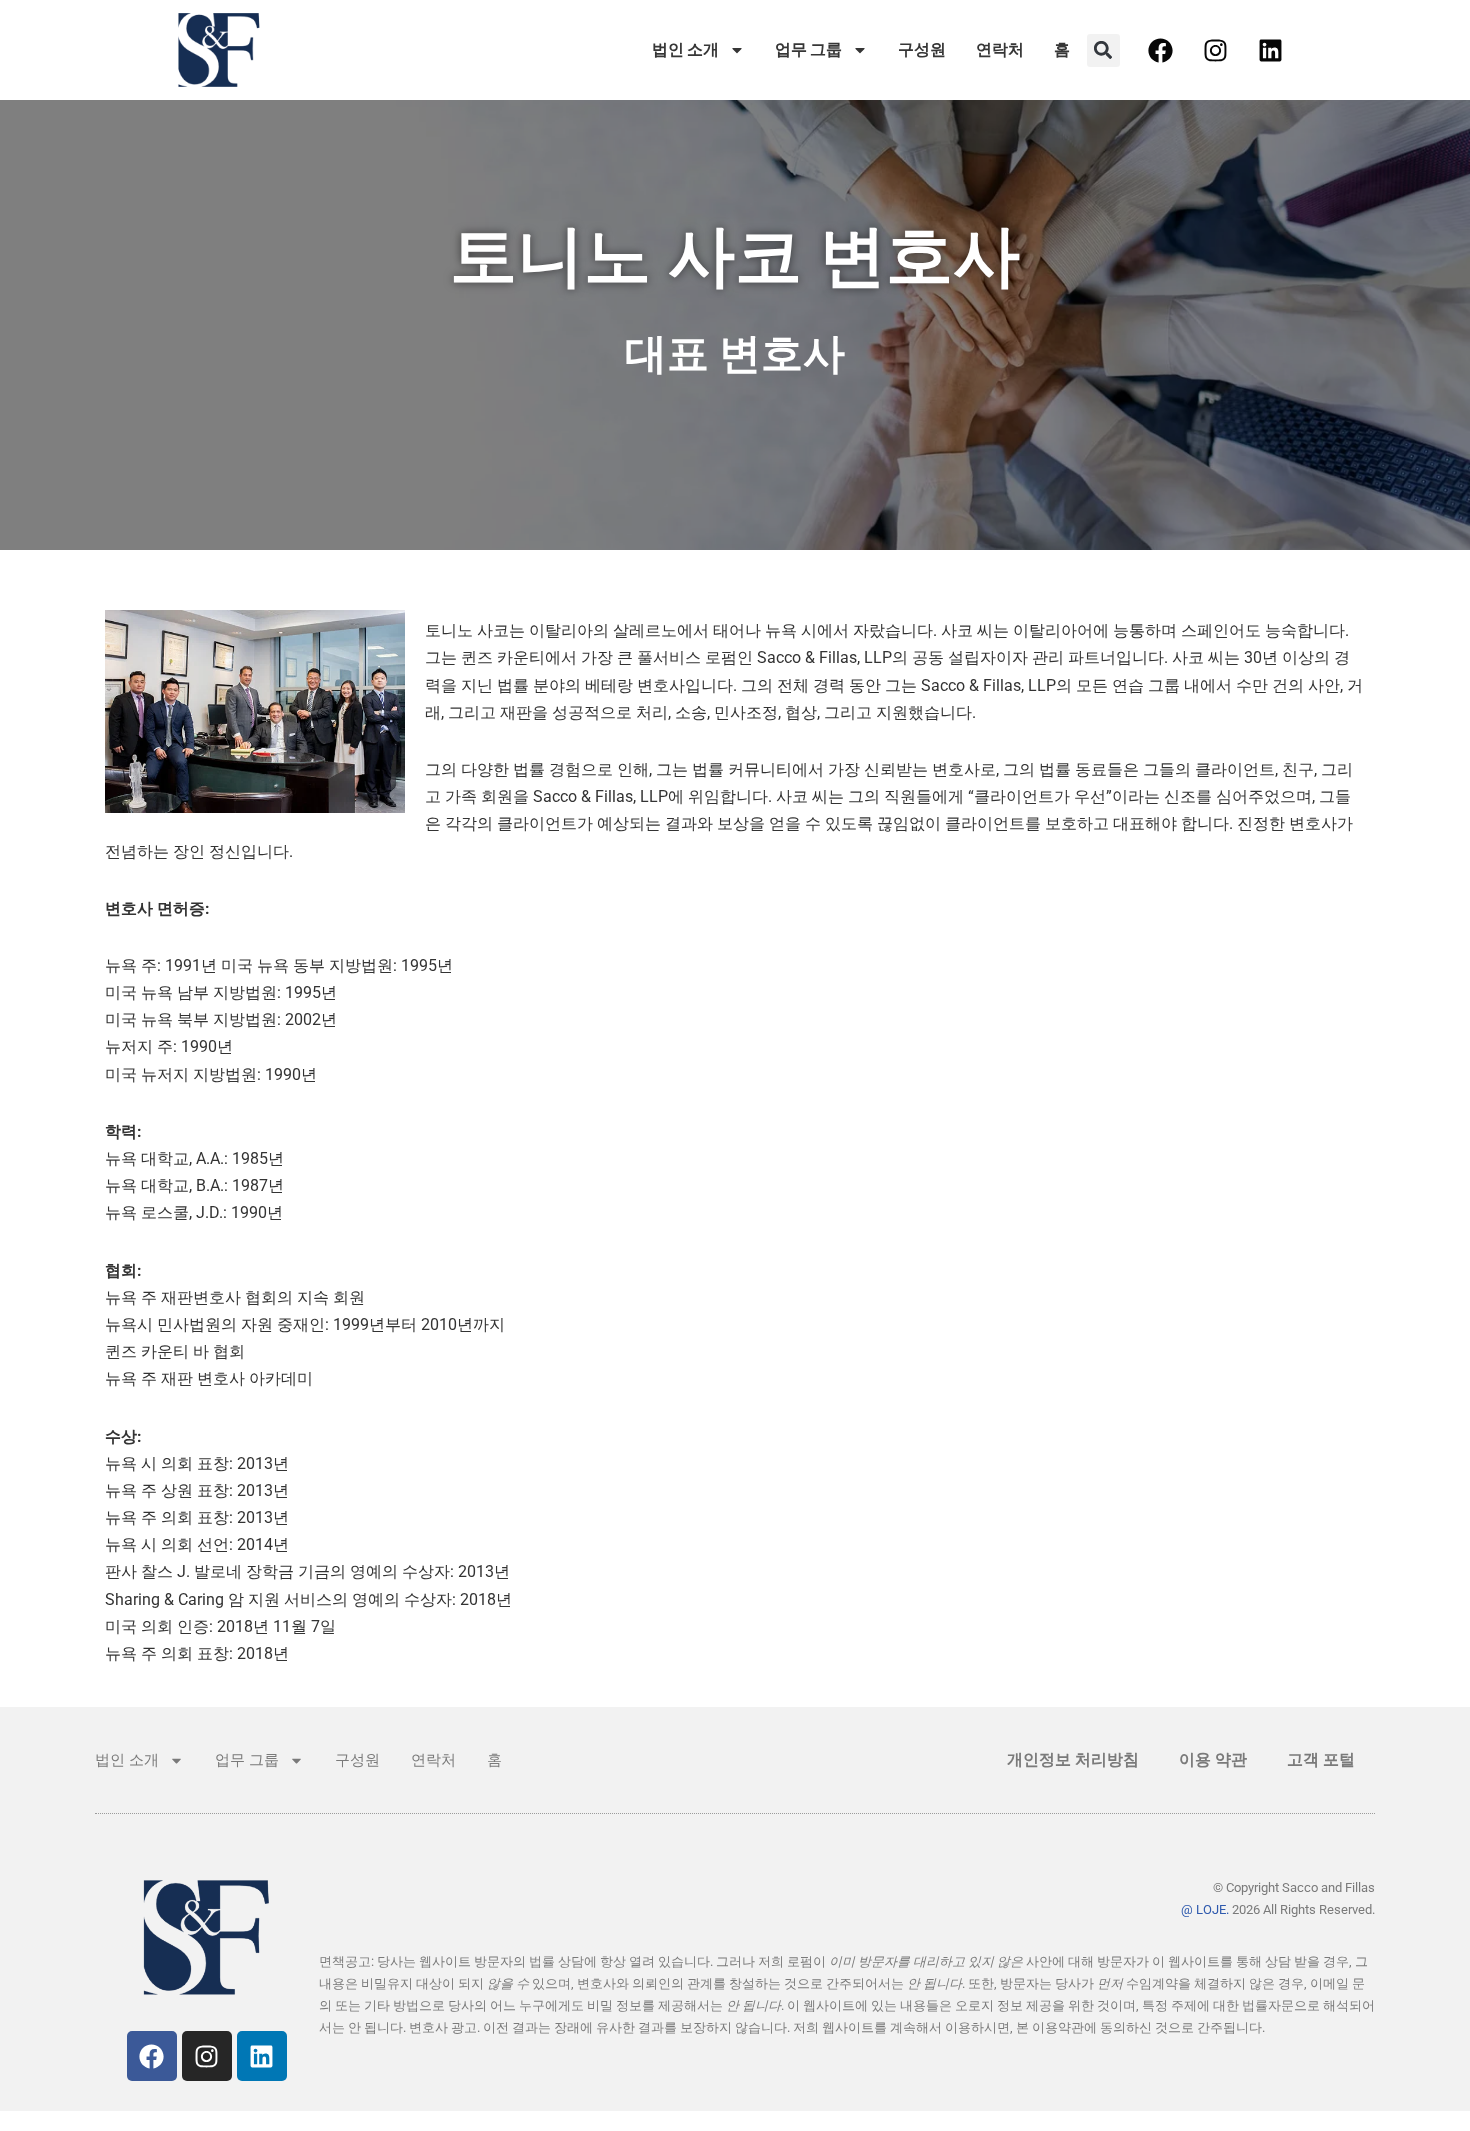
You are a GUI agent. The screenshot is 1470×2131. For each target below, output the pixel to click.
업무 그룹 (808, 49)
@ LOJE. (1205, 1909)
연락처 (1000, 49)
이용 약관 (1213, 1759)
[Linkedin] (1271, 50)
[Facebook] (1161, 50)
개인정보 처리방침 (1073, 1759)
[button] (1103, 50)
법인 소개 (685, 49)
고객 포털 (1321, 1759)
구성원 (922, 49)
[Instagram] (1216, 50)
